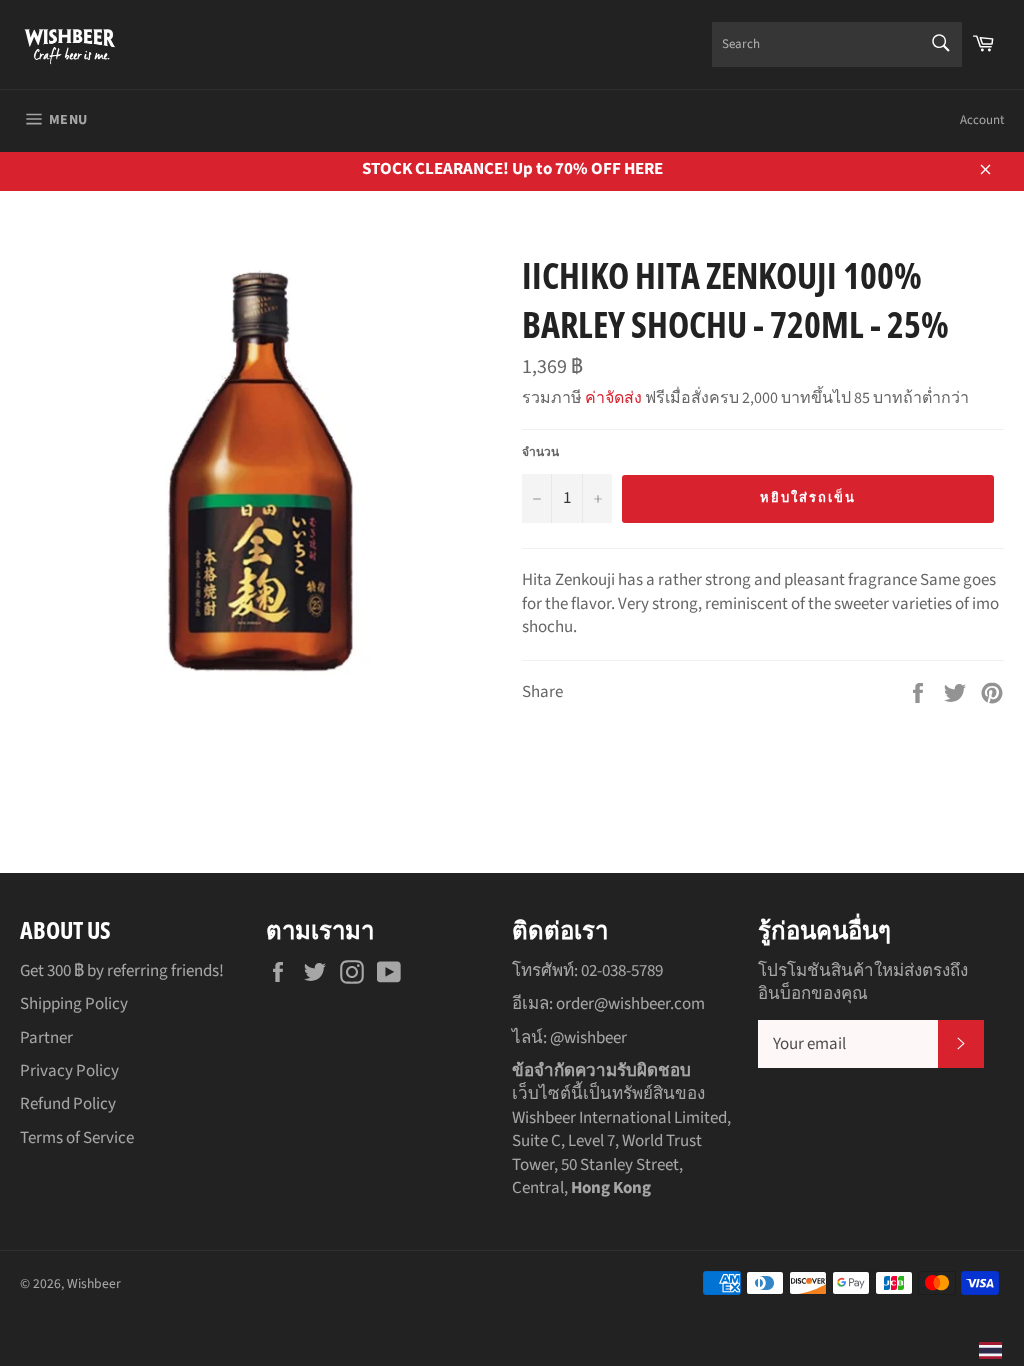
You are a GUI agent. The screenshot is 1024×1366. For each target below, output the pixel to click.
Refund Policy (68, 1104)
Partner (46, 1038)
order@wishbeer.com (630, 1004)
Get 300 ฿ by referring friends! (122, 971)
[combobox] (837, 44)
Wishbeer (94, 1283)
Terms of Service (77, 1138)
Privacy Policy (69, 1071)
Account (982, 120)
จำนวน (540, 453)
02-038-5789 (622, 971)
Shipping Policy (74, 1004)
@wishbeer (588, 1038)
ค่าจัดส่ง (613, 398)
